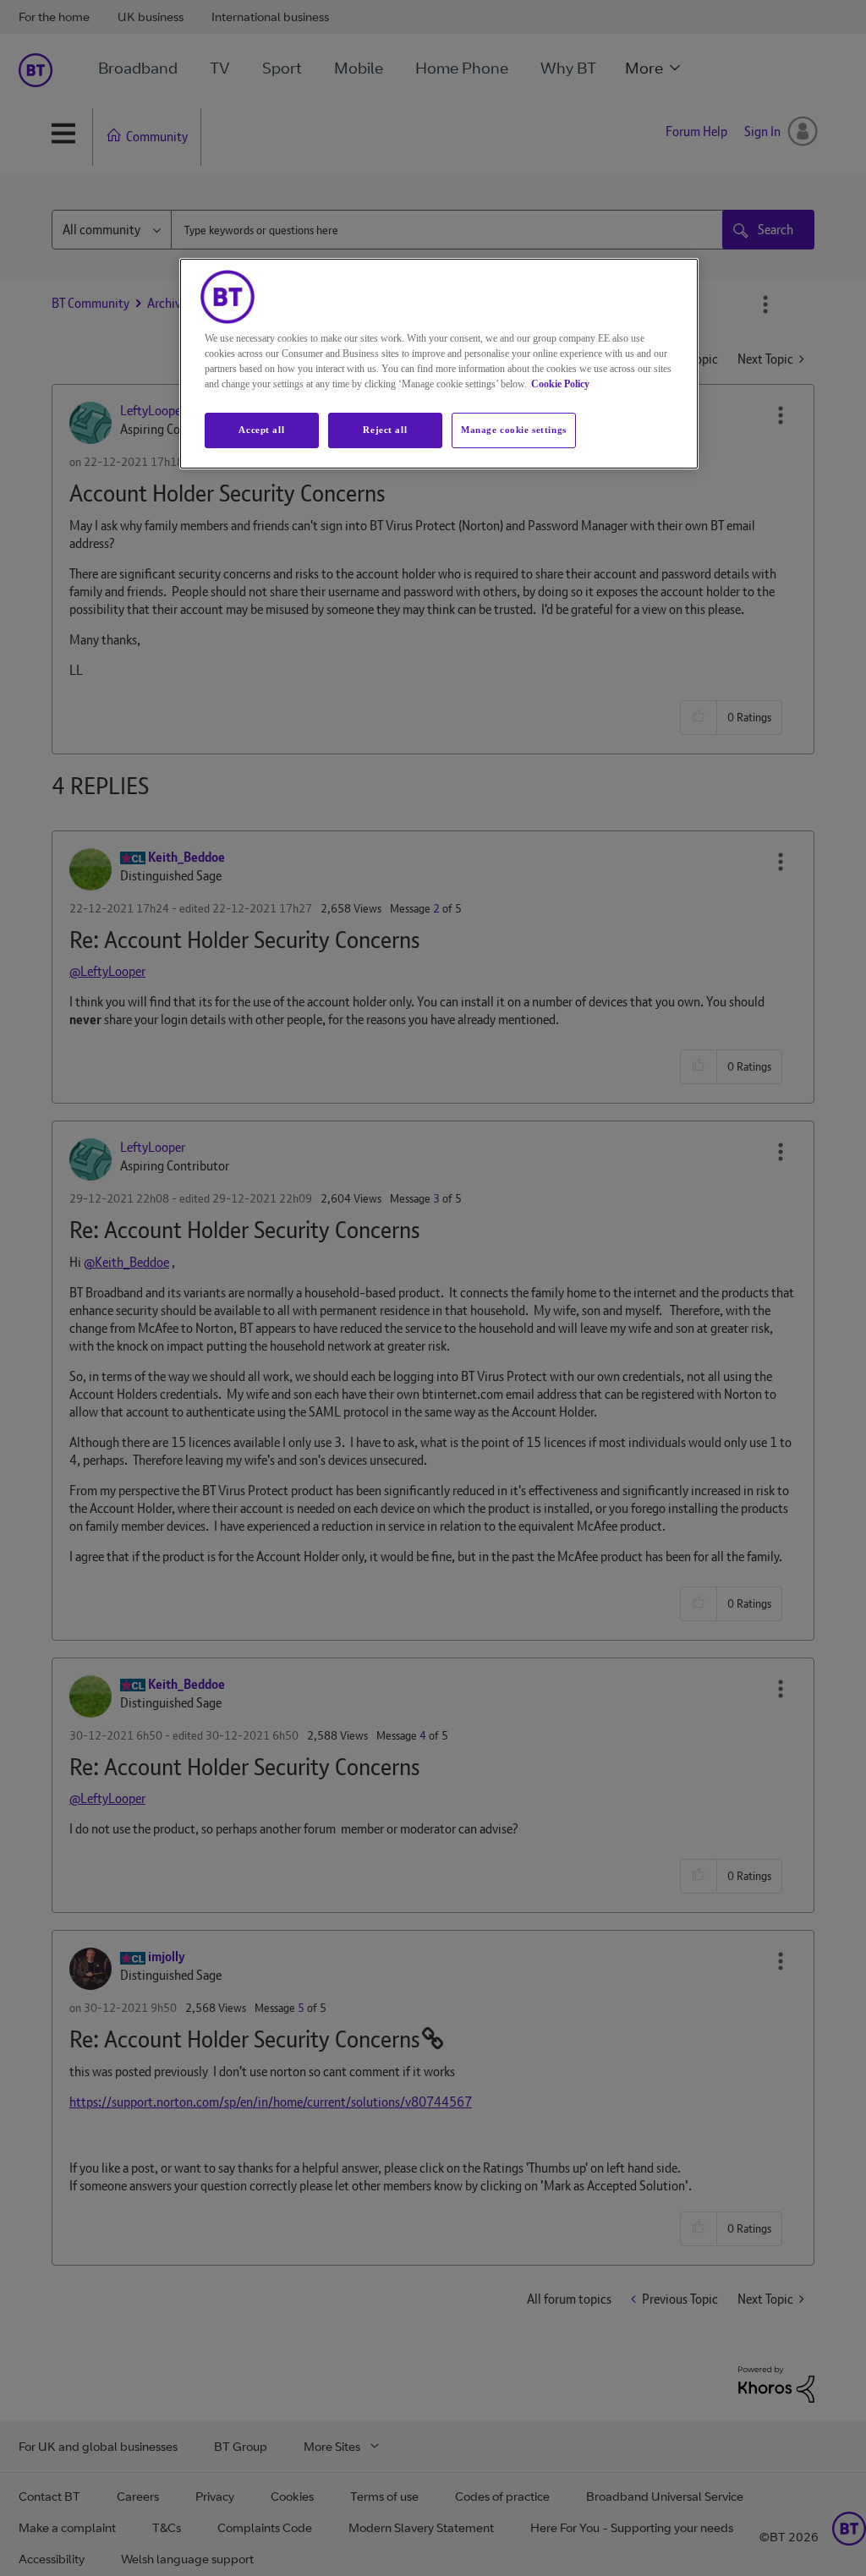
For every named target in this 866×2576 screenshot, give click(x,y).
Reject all (385, 430)
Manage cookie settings (514, 430)
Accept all (261, 430)
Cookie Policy (560, 384)
